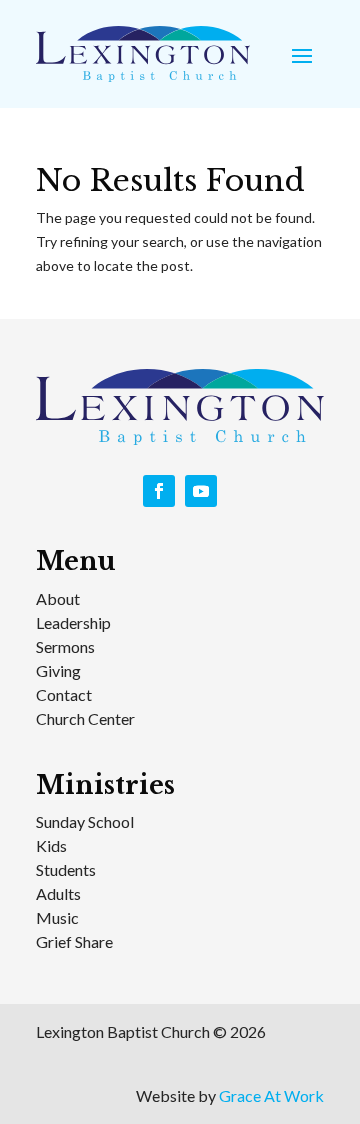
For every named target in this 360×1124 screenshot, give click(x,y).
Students (66, 869)
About (58, 598)
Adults (58, 893)
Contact (64, 694)
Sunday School (85, 821)
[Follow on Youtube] (201, 491)
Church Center (85, 718)
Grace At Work (271, 1095)
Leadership (73, 622)
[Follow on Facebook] (159, 491)
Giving (58, 670)
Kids (51, 845)
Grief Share (74, 941)
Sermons (65, 646)
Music (57, 917)
